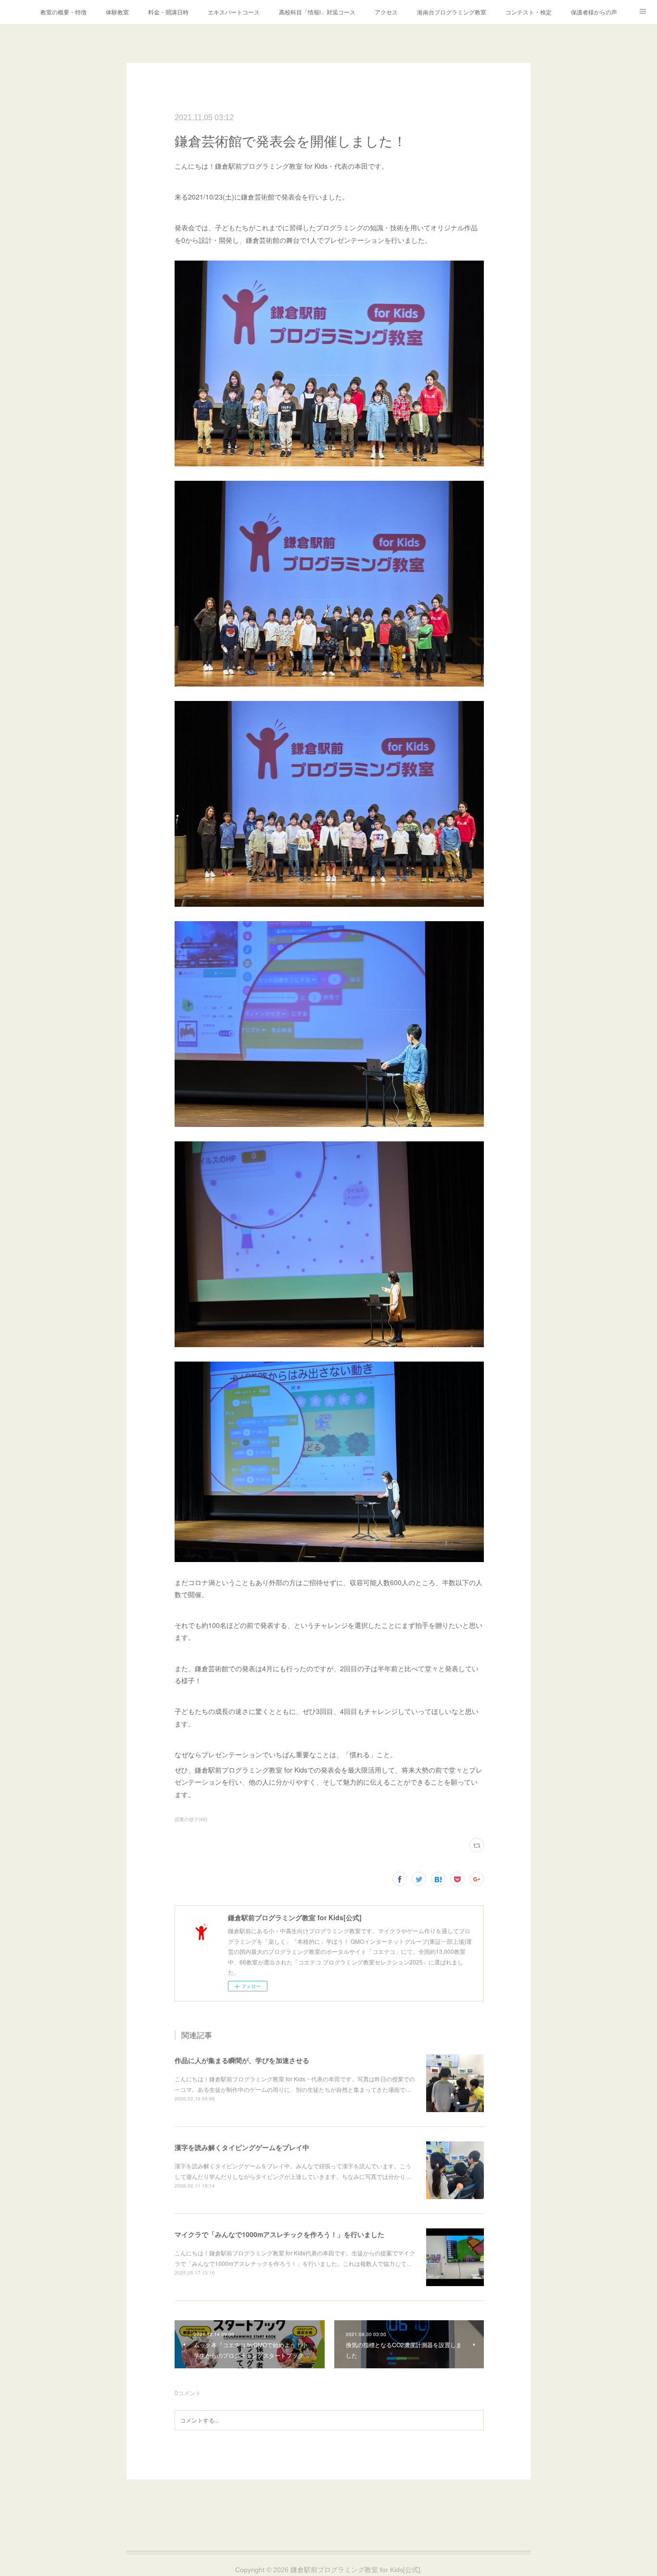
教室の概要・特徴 (63, 12)
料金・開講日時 (168, 12)
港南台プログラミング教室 (452, 12)
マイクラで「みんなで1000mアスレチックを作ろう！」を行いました (279, 2234)
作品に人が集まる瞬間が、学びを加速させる (242, 2060)
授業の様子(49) (191, 1819)
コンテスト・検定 (529, 12)
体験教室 (117, 12)
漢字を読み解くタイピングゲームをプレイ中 (242, 2147)
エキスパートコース (234, 12)
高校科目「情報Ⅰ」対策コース (317, 12)
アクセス (386, 12)
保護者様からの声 (594, 12)
